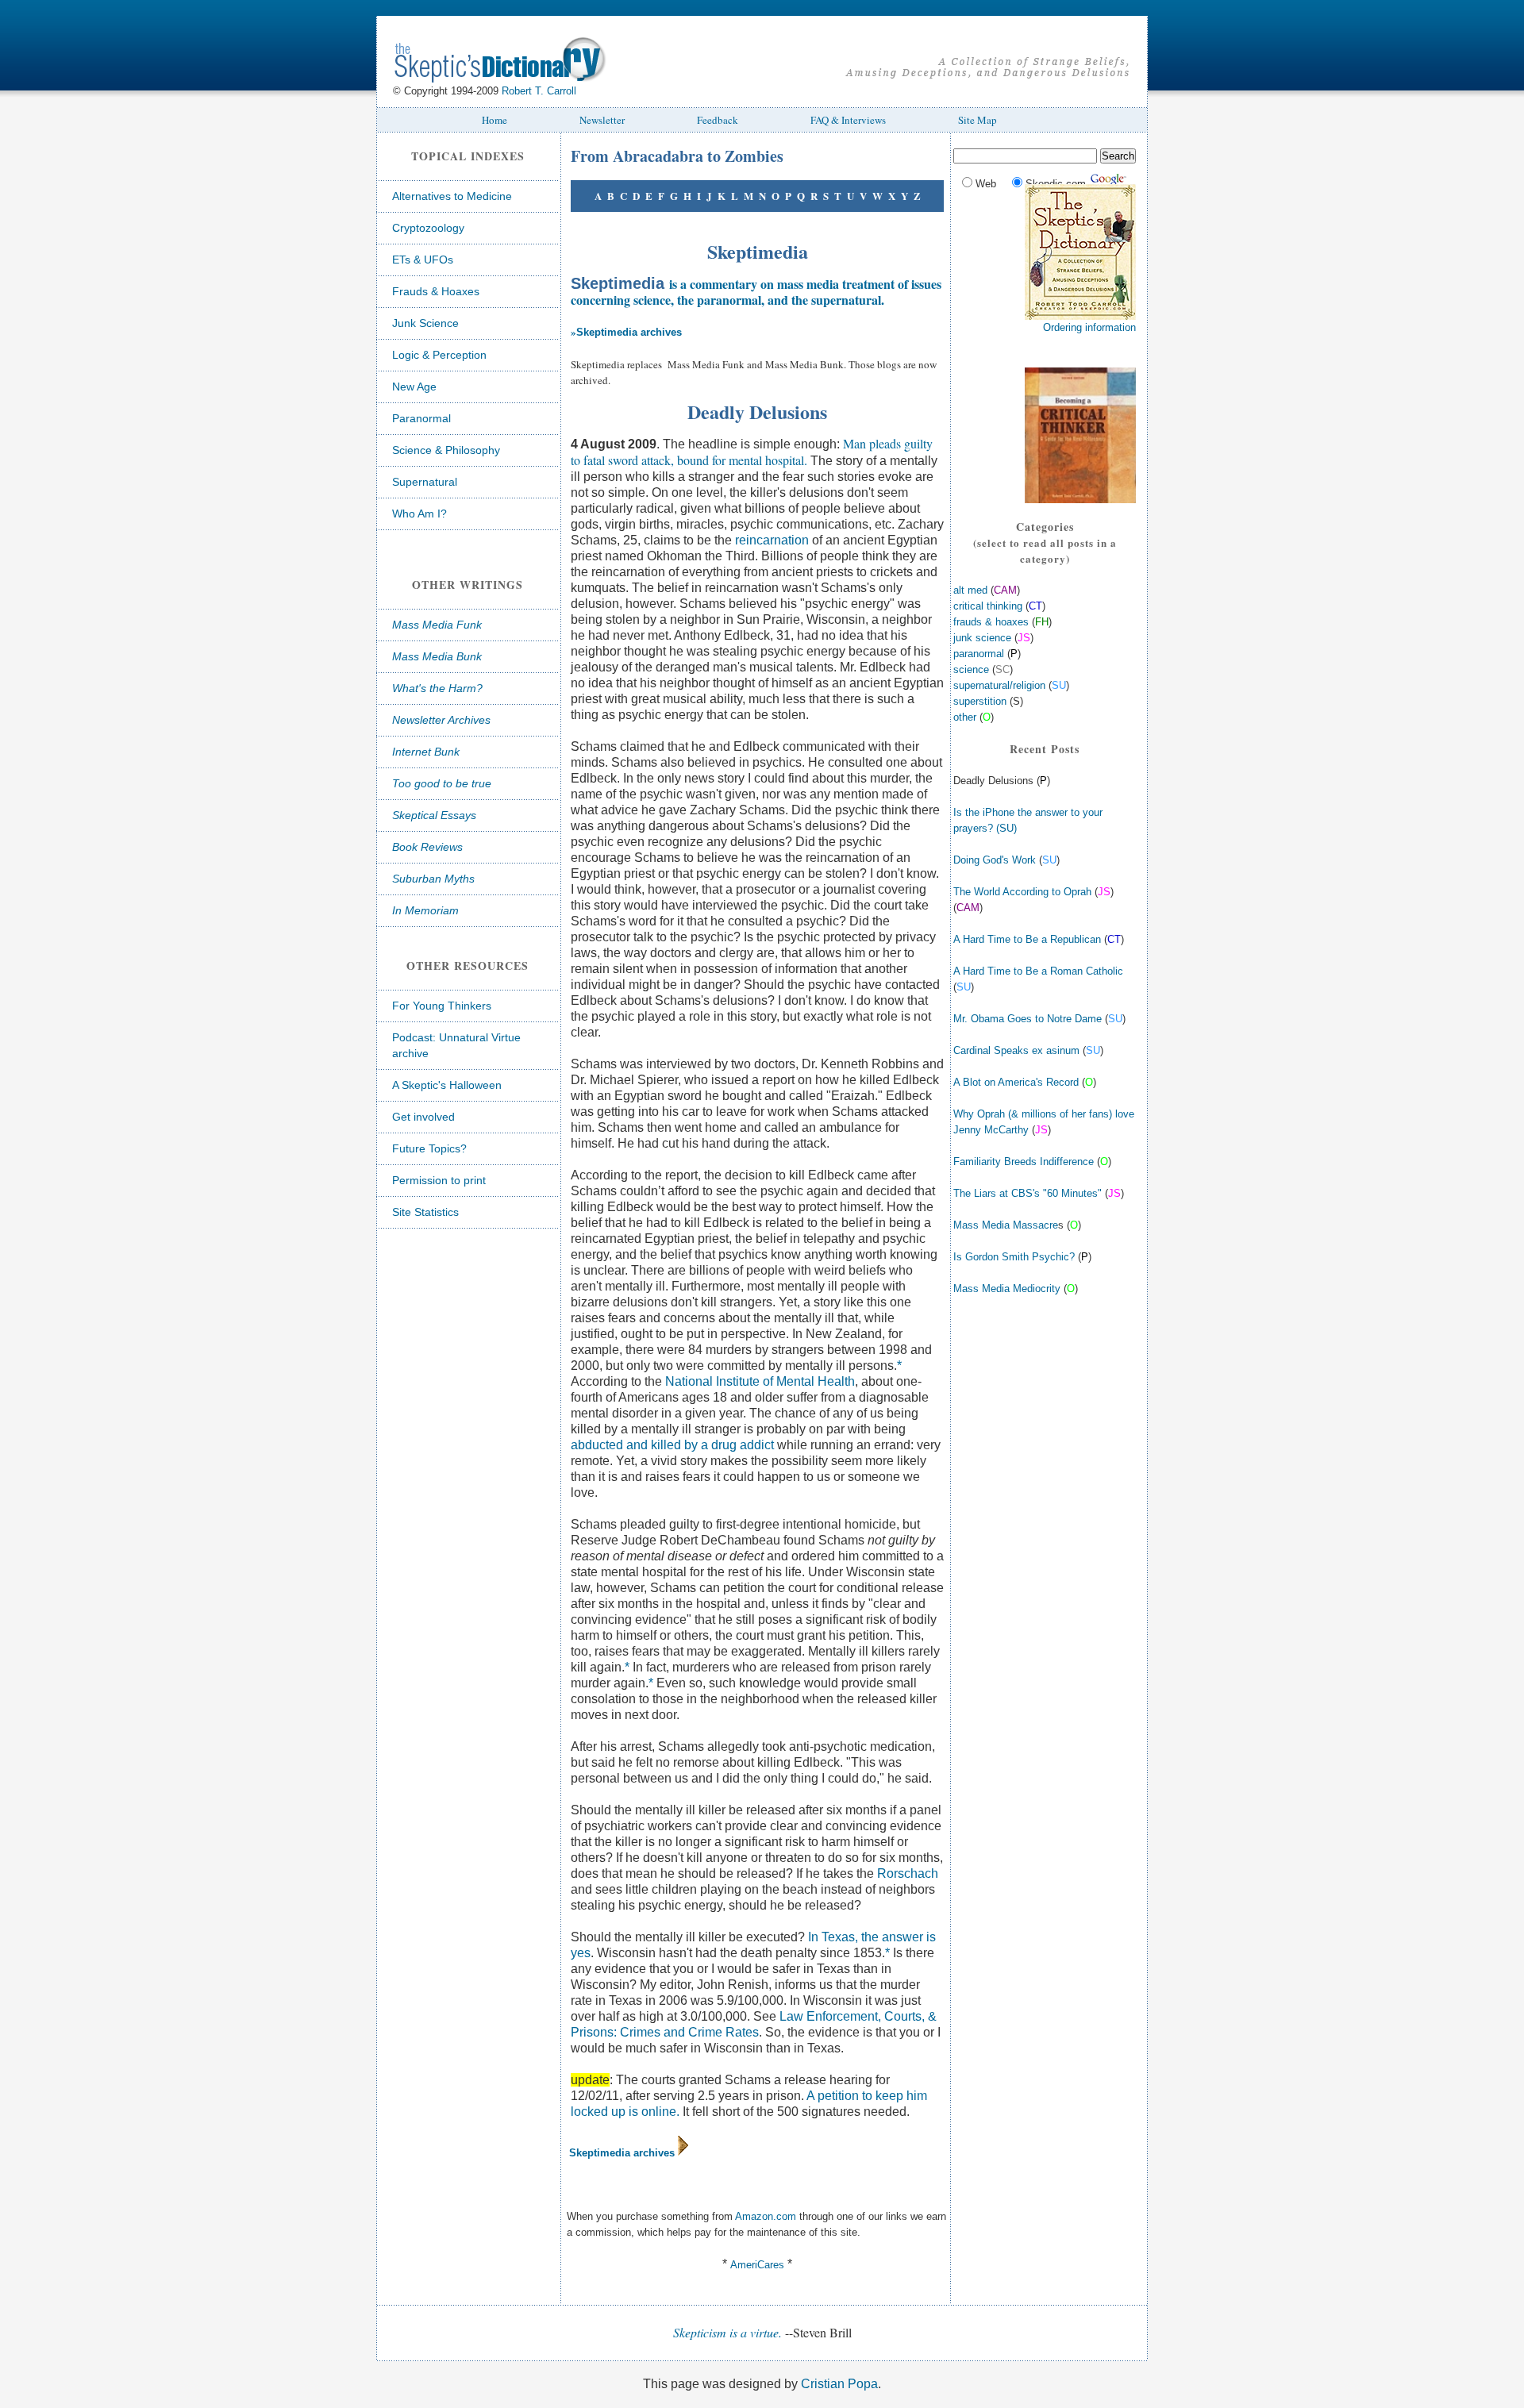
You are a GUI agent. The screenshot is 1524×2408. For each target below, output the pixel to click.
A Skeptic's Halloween (447, 1085)
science (971, 669)
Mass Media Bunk (437, 656)
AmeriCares (757, 2265)
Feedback (718, 120)
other (965, 717)
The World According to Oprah (1022, 892)
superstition (980, 701)
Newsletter (602, 120)
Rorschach (908, 1873)
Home (495, 120)
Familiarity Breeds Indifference (1024, 1162)
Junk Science (425, 323)
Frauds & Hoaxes (436, 291)
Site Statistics (425, 1212)
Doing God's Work (995, 860)
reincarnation (772, 540)
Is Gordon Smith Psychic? (1014, 1257)
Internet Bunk (426, 752)
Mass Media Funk (437, 625)
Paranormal (421, 418)
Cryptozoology (428, 228)
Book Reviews (427, 847)
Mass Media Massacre (1006, 1225)
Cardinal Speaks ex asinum (1016, 1050)
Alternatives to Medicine (452, 196)
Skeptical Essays (434, 815)
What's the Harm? (437, 688)
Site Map (978, 120)
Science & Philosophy (446, 450)
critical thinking (988, 606)
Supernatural (425, 482)
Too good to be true (442, 783)
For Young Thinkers (442, 1006)
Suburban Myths (433, 879)
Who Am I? (419, 514)
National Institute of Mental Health (760, 1381)
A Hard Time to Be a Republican (1027, 939)
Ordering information (1089, 327)
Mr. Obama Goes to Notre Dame (1028, 1019)
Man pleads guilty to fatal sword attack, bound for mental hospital (752, 452)
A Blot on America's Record (1016, 1082)
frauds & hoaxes (991, 622)
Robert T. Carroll (539, 91)
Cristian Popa (839, 2384)
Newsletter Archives (441, 720)
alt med (972, 590)
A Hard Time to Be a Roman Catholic (1038, 971)
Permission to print (439, 1180)
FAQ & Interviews (848, 120)
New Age (414, 387)
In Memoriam (425, 910)
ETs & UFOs (423, 260)
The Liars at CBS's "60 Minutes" (1028, 1193)
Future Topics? (429, 1148)
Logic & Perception (439, 355)
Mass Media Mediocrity (1007, 1289)
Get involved (423, 1117)
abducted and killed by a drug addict (672, 1445)
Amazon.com (766, 2216)
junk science (982, 638)
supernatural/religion (999, 685)
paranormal (979, 654)
